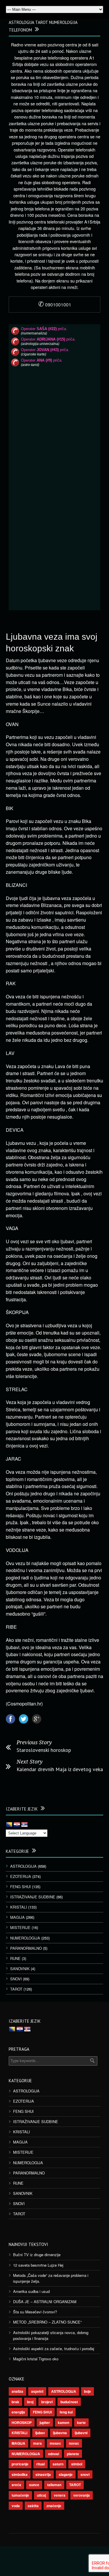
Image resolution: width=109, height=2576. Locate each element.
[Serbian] (24, 1825)
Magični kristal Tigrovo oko (36, 2359)
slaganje (66, 2474)
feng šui (66, 2412)
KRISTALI (19, 1907)
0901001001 (55, 305)
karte (81, 2422)
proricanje (20, 2464)
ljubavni (81, 2433)
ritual (41, 2464)
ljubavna (60, 2433)
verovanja (82, 2495)
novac (74, 2443)
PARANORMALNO (26, 1948)
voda (16, 2506)
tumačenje (20, 2495)
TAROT (16, 1989)
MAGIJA (17, 1917)
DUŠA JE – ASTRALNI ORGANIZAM (45, 2302)
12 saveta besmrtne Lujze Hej (38, 2265)
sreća (16, 2485)
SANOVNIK (20, 1969)
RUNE (15, 1958)
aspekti (37, 2391)
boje (87, 2391)
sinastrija (43, 2474)
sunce (34, 2485)
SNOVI (16, 1979)
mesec (55, 2443)
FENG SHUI (20, 1887)
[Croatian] (17, 1825)
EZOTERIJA (21, 1876)
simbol (77, 2464)
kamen (64, 2422)
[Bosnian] (9, 1825)
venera (60, 2495)
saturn (58, 2464)
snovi (85, 2474)
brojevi (47, 2402)
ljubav (40, 2433)
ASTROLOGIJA (23, 1866)
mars (37, 2443)
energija (18, 2412)
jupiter (45, 2422)
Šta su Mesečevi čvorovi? (35, 2312)
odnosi (53, 2454)
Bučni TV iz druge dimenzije (37, 2255)
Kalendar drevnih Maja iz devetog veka (60, 1769)
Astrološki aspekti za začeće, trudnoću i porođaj (54, 2349)
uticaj (41, 2495)
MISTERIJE (20, 1927)
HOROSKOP (22, 2422)
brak (15, 2402)
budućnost (69, 2402)
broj (30, 2402)
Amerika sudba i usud (31, 2291)
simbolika (20, 2474)
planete (73, 2454)
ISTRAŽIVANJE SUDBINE (33, 1897)
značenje (54, 2506)
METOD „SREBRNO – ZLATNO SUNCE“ (47, 2322)
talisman (54, 2485)
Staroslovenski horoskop (44, 1750)
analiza (17, 2391)
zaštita (33, 2506)
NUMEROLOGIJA (25, 1938)
